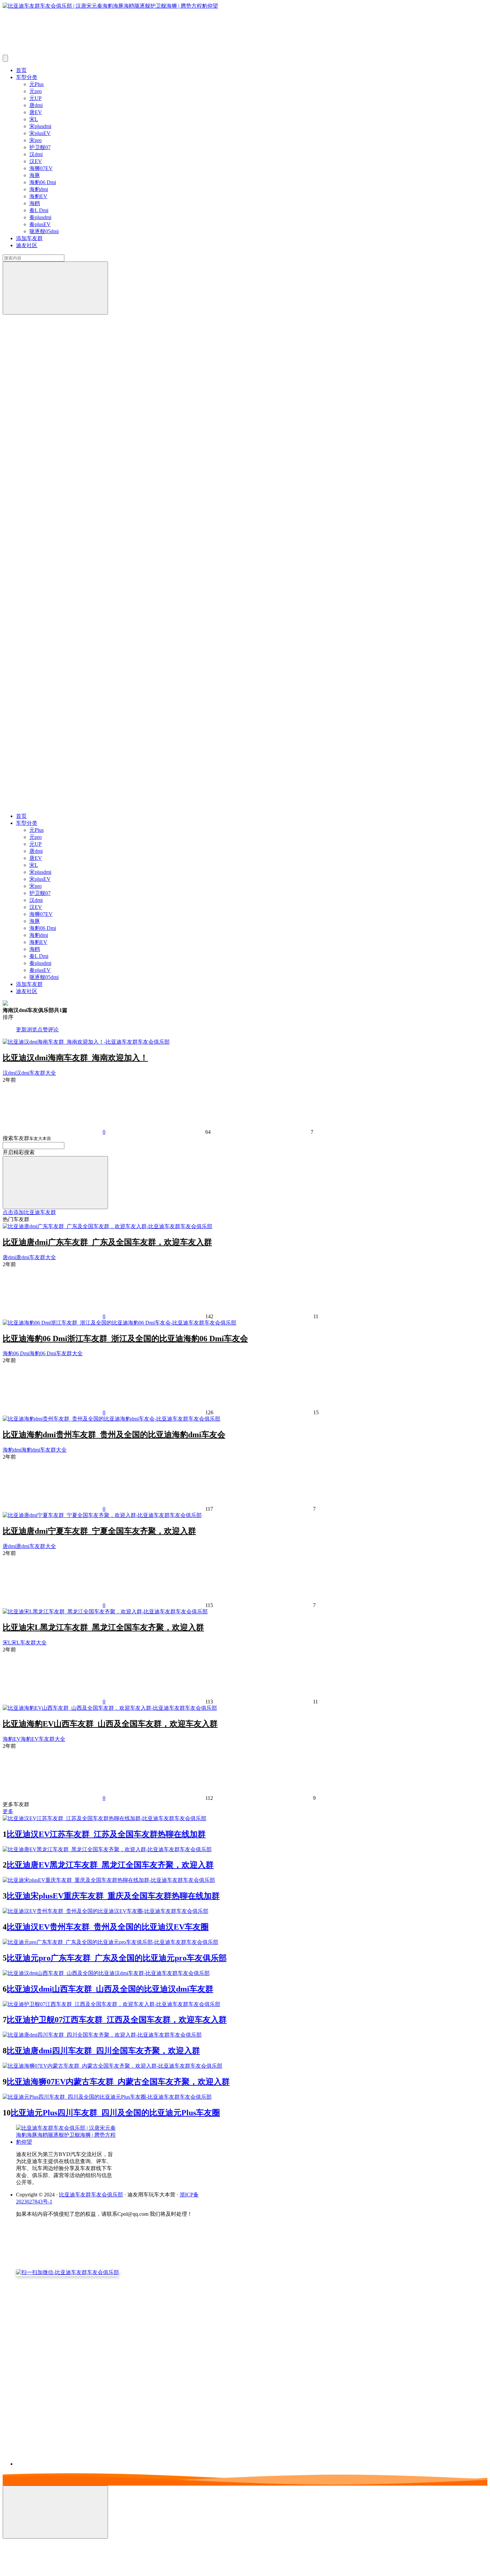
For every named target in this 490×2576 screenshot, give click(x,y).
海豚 (35, 175)
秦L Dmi (39, 210)
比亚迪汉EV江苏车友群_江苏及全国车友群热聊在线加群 (106, 1834)
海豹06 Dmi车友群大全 (56, 1353)
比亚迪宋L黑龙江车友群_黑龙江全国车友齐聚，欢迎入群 (103, 1627)
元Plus (36, 84)
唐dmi (36, 105)
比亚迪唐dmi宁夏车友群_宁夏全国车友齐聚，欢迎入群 (99, 1531)
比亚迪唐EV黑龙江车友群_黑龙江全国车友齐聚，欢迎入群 (110, 1865)
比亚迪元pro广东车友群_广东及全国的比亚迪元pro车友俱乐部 (117, 1958)
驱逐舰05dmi (44, 231)
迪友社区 (27, 245)
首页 (21, 70)
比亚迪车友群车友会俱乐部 (91, 2195)
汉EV (36, 161)
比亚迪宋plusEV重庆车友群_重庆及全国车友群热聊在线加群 (113, 1896)
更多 (8, 1811)
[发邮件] (108, 2458)
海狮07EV (41, 168)
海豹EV (38, 196)
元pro (35, 91)
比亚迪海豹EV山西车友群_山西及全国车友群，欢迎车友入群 (110, 1724)
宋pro (35, 140)
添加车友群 (29, 238)
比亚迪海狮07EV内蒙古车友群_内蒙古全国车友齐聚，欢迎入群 (118, 2082)
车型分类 (27, 77)
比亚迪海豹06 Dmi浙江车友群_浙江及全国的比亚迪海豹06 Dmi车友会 (125, 1339)
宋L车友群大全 (29, 1643)
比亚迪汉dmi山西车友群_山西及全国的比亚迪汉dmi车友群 (110, 1989)
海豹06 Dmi (43, 182)
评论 (53, 1029)
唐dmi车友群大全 (36, 1257)
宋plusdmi (40, 126)
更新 (21, 1029)
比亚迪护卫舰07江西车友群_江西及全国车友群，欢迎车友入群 (117, 2020)
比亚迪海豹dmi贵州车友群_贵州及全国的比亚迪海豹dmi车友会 (114, 1435)
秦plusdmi (40, 217)
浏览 (32, 1029)
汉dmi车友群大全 (36, 1073)
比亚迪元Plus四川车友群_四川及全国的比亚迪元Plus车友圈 (115, 2113)
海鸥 (35, 203)
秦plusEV (40, 224)
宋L (34, 119)
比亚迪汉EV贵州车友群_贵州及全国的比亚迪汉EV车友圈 (108, 1927)
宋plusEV (40, 133)
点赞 (43, 1029)
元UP (35, 98)
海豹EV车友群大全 (43, 1739)
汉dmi (36, 154)
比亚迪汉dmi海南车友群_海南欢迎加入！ (75, 1058)
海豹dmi (39, 189)
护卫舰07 (40, 147)
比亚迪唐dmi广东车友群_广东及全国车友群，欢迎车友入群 (107, 1242)
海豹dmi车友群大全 (44, 1450)
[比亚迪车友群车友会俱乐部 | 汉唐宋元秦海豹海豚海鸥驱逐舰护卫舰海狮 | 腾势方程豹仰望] (66, 2142)
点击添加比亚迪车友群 (29, 1212)
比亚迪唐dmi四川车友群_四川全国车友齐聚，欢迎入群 (103, 2051)
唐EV (36, 112)
